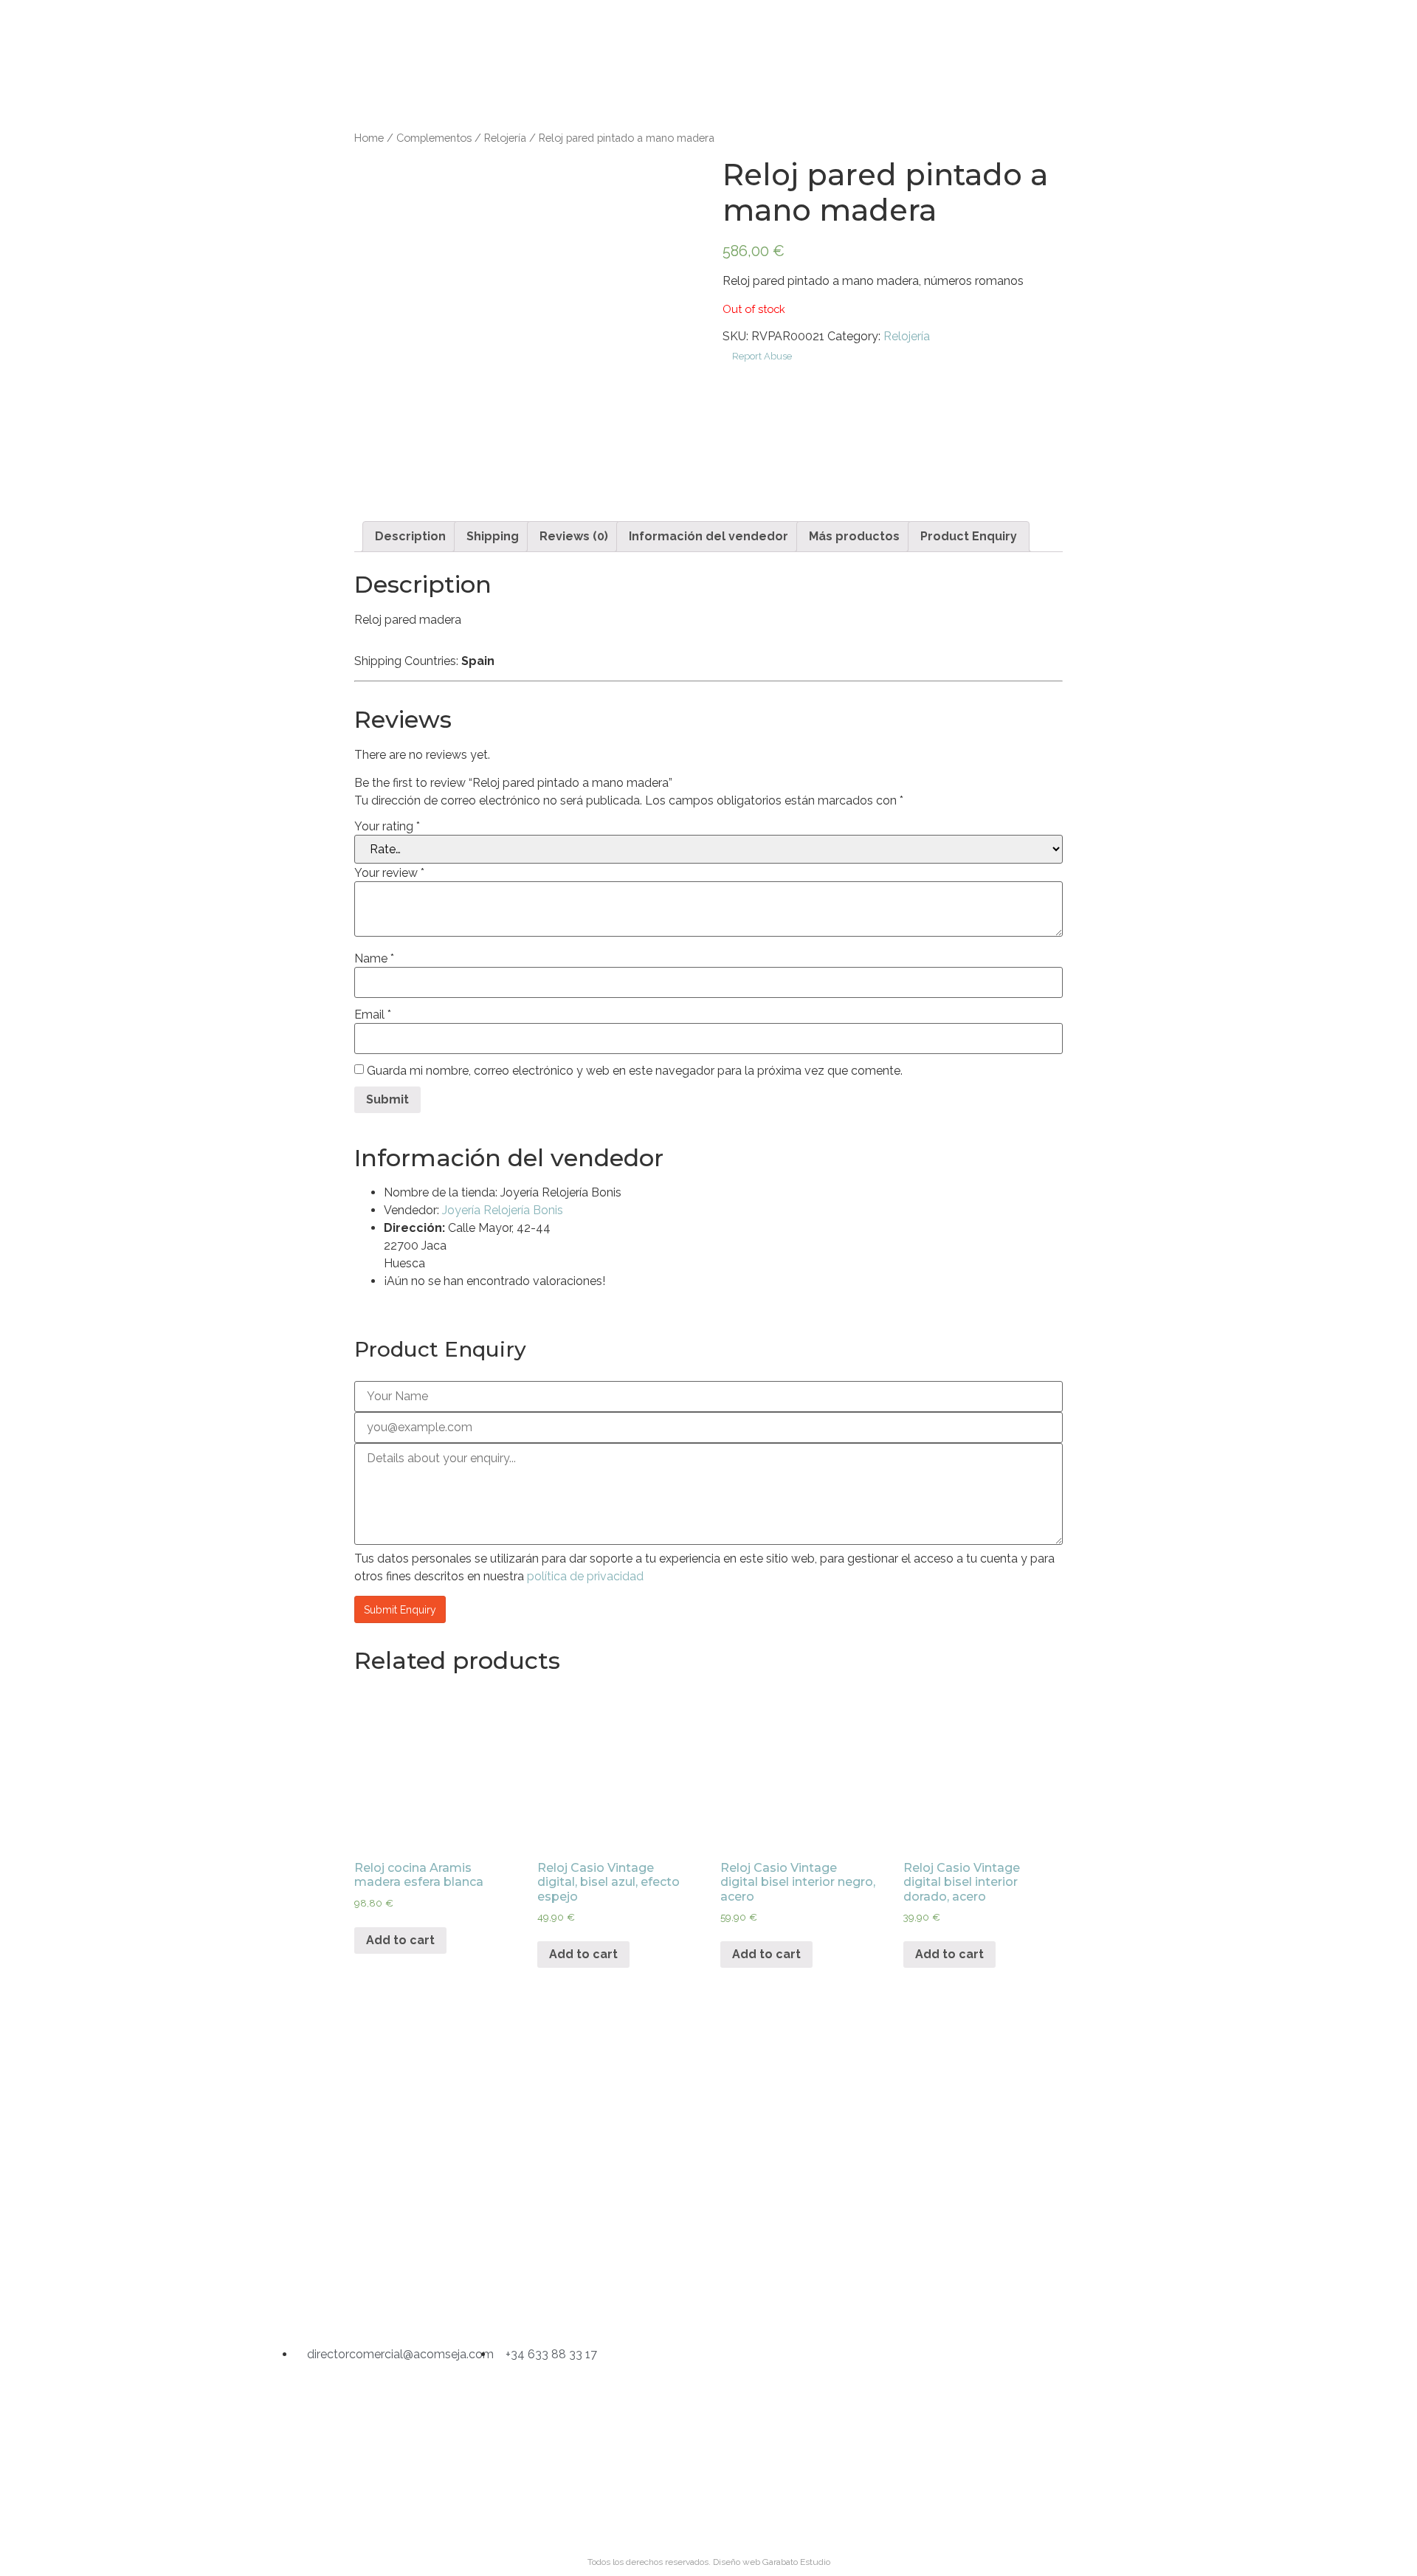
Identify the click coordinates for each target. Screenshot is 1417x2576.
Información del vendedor (708, 536)
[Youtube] (785, 2295)
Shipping (493, 536)
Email (373, 1015)
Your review (389, 873)
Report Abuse (761, 356)
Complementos (434, 138)
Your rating (387, 827)
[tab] (410, 537)
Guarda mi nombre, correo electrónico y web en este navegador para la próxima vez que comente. (635, 1071)
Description (410, 536)
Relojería (505, 138)
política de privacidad (585, 1576)
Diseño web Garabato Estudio (772, 2562)
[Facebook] (708, 2295)
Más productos (854, 536)
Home (369, 138)
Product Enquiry (969, 536)
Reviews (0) (574, 536)
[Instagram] (632, 2295)
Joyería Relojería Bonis (503, 1210)
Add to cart (400, 1940)
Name (374, 959)
